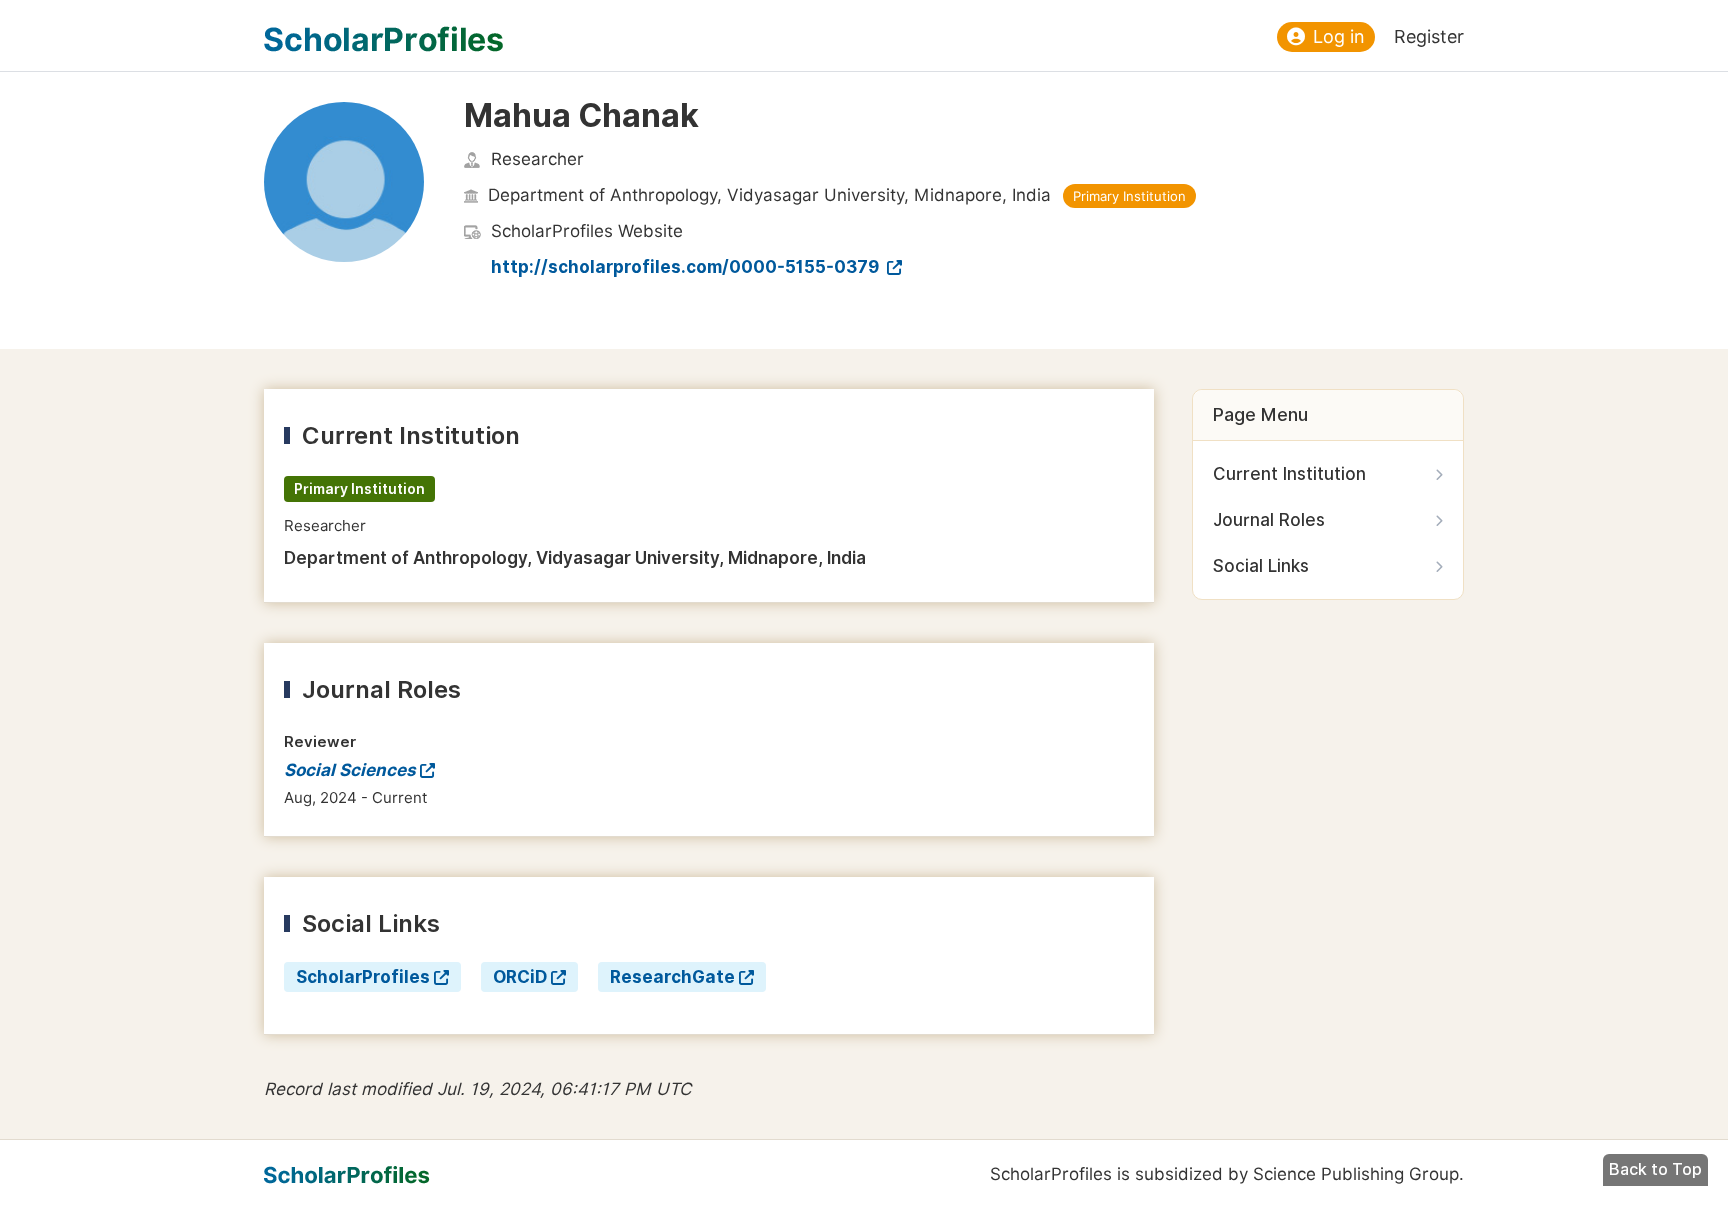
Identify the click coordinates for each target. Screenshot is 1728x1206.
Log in (1339, 36)
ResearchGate (672, 977)
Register (1429, 36)
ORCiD (520, 977)
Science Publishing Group (1356, 1174)
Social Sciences (350, 770)
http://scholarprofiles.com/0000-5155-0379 (687, 267)
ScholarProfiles (363, 977)
